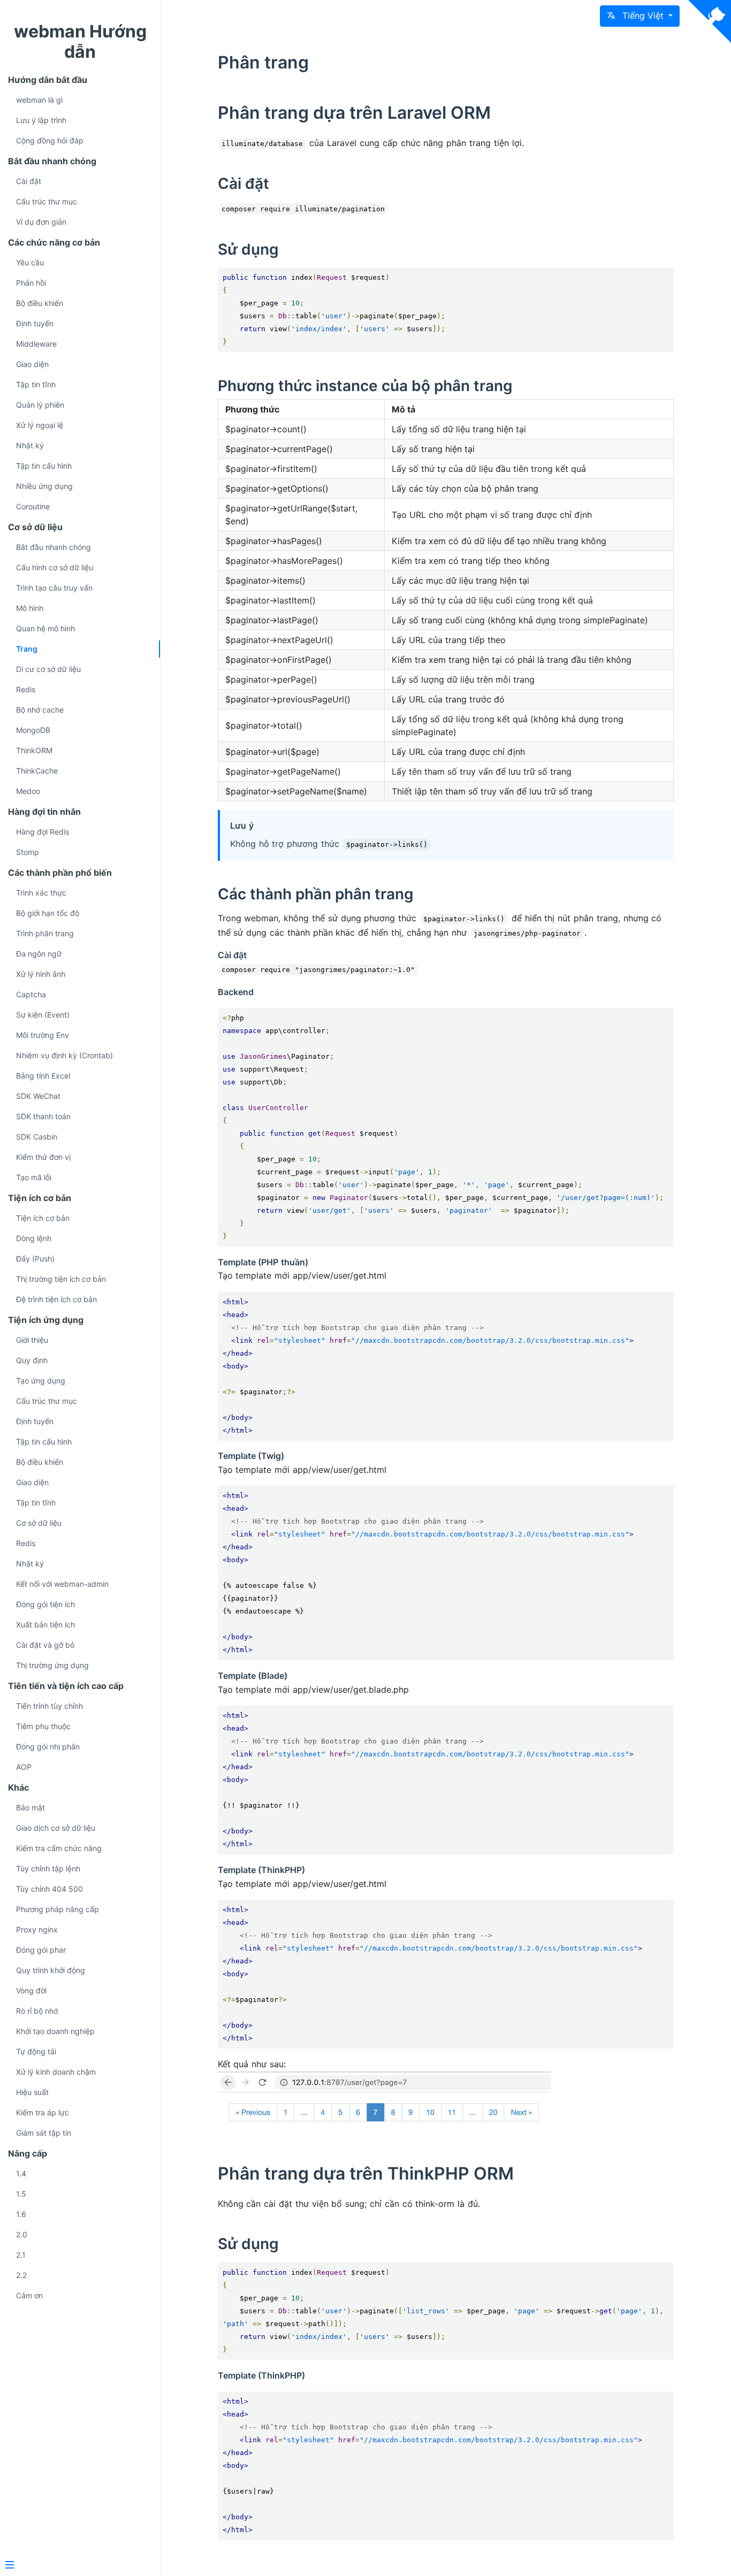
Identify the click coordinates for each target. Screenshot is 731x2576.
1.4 (21, 2173)
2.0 (22, 2234)
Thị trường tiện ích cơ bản (61, 1279)
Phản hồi (31, 283)
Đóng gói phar (41, 1950)
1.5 (21, 2194)
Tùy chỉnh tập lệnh (48, 1868)
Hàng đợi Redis (43, 832)
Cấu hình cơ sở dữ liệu (55, 567)
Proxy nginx (37, 1929)
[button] (640, 16)
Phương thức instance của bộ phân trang (365, 386)
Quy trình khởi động (51, 1970)
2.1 (21, 2255)
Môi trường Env (43, 1035)
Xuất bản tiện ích (45, 1625)
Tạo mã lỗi (34, 1177)
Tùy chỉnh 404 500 (50, 1889)
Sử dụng (248, 249)
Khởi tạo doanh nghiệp (55, 2031)
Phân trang (263, 62)
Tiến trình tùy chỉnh (50, 1706)
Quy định (32, 1360)
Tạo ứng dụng (41, 1381)
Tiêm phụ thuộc (43, 1726)
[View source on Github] (710, 21)
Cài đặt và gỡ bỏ (45, 1645)
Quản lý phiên (40, 405)
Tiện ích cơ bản (43, 1218)
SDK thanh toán (43, 1116)
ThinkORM (34, 750)
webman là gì (39, 100)
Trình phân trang (45, 933)
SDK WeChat (38, 1096)
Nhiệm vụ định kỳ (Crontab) (64, 1055)
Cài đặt (29, 181)
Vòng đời (31, 1990)
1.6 (21, 2214)
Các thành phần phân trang (316, 894)
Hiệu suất (32, 2092)
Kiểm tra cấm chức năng (59, 1848)
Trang (27, 649)
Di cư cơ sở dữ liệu (48, 669)
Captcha (31, 994)
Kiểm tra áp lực (43, 2112)
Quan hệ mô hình (45, 628)
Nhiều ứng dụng (44, 486)
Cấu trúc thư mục (47, 201)
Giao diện (32, 364)
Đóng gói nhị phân (48, 1746)
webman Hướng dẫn (80, 41)
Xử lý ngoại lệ (40, 425)
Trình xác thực (41, 893)
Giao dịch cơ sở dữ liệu (56, 1828)
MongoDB (33, 730)
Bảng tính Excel (43, 1076)
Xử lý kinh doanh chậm (56, 2072)
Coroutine (33, 506)
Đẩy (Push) (35, 1259)
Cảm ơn (29, 2295)
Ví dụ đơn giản (41, 222)
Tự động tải (36, 2051)
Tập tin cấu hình (44, 466)
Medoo (28, 791)
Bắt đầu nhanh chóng (54, 547)
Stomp (28, 852)
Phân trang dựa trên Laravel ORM (354, 113)
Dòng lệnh (34, 1238)
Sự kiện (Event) (43, 1015)
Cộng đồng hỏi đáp (50, 140)
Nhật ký (30, 445)
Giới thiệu (32, 1340)
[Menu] (76, 2566)
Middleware (36, 344)
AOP (24, 1767)
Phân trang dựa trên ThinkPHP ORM (366, 2173)
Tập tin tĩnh (36, 384)
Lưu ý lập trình (41, 120)
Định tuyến (35, 323)
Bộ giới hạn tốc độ (48, 913)
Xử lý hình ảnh (41, 974)
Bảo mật (31, 1807)
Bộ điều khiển (40, 303)
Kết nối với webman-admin (62, 1584)
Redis (26, 689)
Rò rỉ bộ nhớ (37, 2011)
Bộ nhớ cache (40, 710)
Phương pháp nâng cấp (58, 1909)
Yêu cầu (30, 262)
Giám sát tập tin (44, 2133)
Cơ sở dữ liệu (39, 1523)
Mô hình (30, 608)
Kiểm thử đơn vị (43, 1157)
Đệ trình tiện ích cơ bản (56, 1299)
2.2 (21, 2275)
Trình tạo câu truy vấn (54, 588)
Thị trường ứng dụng (52, 1665)
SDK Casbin (37, 1137)
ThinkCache (37, 771)
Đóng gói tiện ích (45, 1604)
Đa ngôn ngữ (39, 954)
